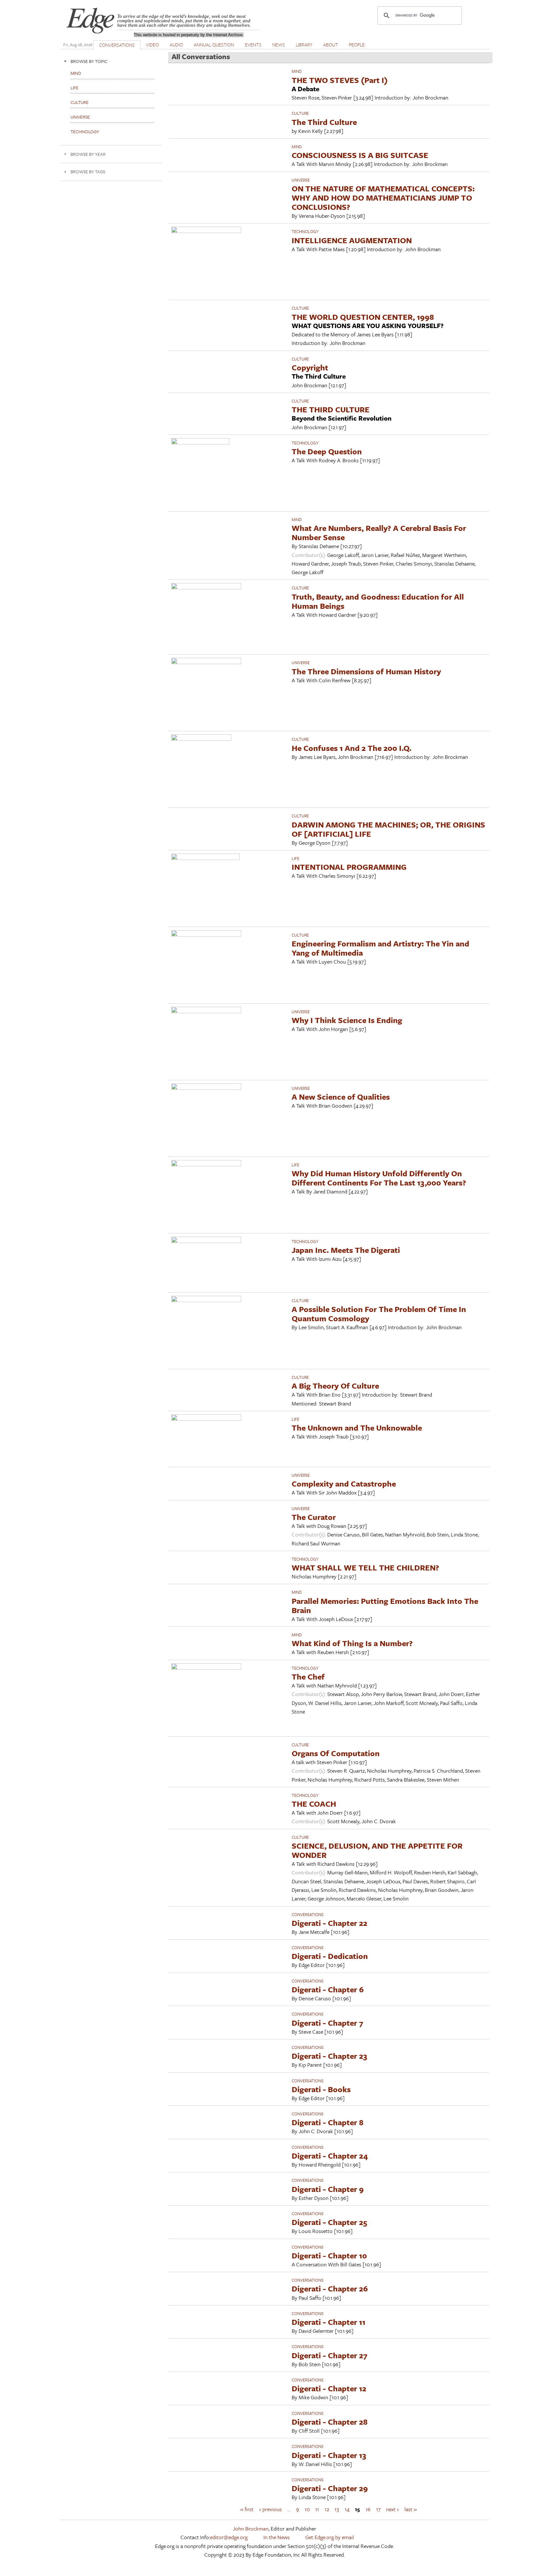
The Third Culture (324, 122)
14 (347, 2509)
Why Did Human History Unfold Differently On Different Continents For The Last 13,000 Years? (379, 1178)
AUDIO (176, 45)
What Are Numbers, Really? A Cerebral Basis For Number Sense (379, 532)
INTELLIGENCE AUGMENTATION (352, 240)
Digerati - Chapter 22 (329, 1923)
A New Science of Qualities (341, 1097)
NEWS (279, 45)
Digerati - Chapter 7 (327, 2023)
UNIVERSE (301, 180)
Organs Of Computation (336, 1753)
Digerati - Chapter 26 (330, 2288)
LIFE (295, 858)
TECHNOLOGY (305, 231)
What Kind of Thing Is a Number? (352, 1643)
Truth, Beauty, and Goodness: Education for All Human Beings (378, 601)
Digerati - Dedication (330, 1956)
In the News (277, 2537)
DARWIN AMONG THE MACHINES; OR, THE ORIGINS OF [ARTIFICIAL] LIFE (388, 829)
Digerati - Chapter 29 (330, 2488)
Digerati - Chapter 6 (328, 1989)
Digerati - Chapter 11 (329, 2322)
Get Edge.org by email (330, 2537)
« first (247, 2509)
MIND (297, 71)
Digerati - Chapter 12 (329, 2388)
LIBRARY (304, 45)
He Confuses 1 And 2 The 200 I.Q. (352, 748)
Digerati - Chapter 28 (330, 2422)
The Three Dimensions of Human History (366, 671)
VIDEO (152, 45)
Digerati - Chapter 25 (329, 2222)
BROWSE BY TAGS (88, 172)
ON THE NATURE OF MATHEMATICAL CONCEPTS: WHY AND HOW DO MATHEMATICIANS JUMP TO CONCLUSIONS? (383, 198)
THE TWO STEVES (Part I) (340, 80)
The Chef (308, 1676)
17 (378, 2509)
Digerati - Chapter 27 (329, 2355)
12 (327, 2509)
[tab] (111, 61)
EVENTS (253, 45)
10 (307, 2509)
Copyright (310, 367)
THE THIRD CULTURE (331, 409)
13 (337, 2509)
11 (317, 2509)
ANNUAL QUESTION (214, 45)
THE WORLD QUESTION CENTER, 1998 (363, 317)
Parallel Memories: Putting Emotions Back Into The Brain (385, 1605)
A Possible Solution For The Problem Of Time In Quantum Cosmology (379, 1314)
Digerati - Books (321, 2089)
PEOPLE (357, 45)
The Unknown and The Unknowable (357, 1428)
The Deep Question (327, 451)
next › (392, 2509)
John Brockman (251, 2528)
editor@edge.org (229, 2537)
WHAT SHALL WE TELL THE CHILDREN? (365, 1567)
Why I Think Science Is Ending (347, 1020)
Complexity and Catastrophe (344, 1484)
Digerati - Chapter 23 (329, 2056)
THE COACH (314, 1804)
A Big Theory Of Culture (335, 1386)
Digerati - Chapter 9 (328, 2189)
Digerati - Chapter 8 (328, 2122)
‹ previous (271, 2509)
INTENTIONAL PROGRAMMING (349, 867)
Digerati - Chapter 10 (329, 2255)
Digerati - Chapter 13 (329, 2455)
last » (411, 2509)
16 (368, 2509)
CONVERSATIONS (117, 45)
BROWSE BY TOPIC (89, 61)
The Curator (314, 1517)
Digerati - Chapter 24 (330, 2156)
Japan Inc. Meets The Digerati (346, 1250)
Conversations (308, 1914)
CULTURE (300, 113)
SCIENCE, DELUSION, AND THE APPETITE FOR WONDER (377, 1850)
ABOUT (331, 45)
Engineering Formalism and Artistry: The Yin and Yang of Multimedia (380, 948)
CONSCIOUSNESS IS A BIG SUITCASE (360, 155)
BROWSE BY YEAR (88, 154)
